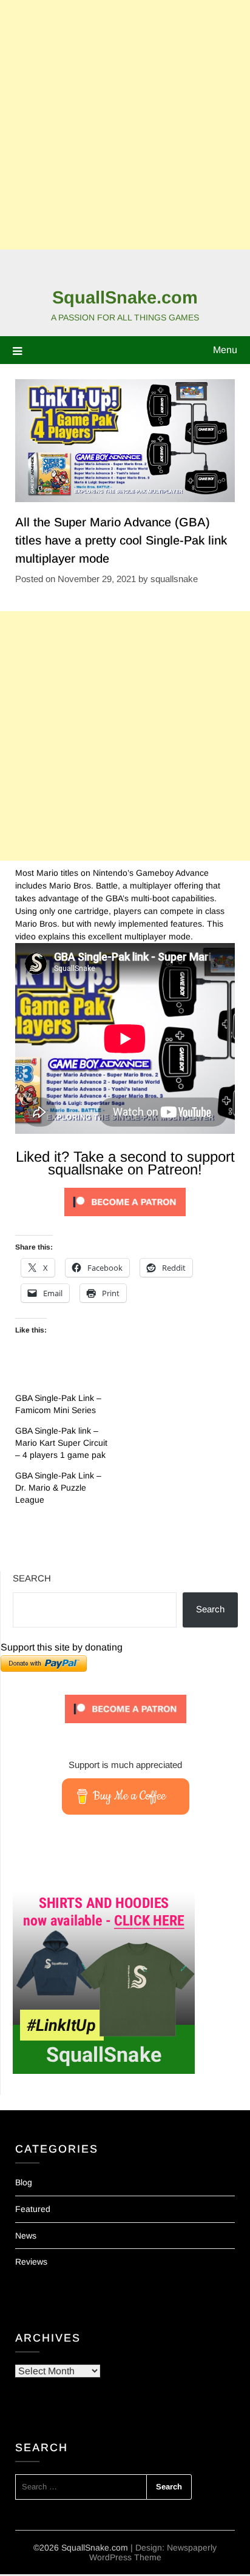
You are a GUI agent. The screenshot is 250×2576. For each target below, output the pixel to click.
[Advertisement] (125, 125)
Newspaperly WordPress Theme (153, 2552)
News (26, 2236)
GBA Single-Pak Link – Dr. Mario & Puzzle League (58, 1488)
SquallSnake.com (125, 297)
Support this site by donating (62, 1647)
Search (32, 1578)
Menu (225, 350)
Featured (33, 2209)
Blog (24, 2182)
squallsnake (174, 579)
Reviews (31, 2262)
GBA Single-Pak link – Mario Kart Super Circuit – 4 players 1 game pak (61, 1443)
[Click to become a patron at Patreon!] (125, 1219)
